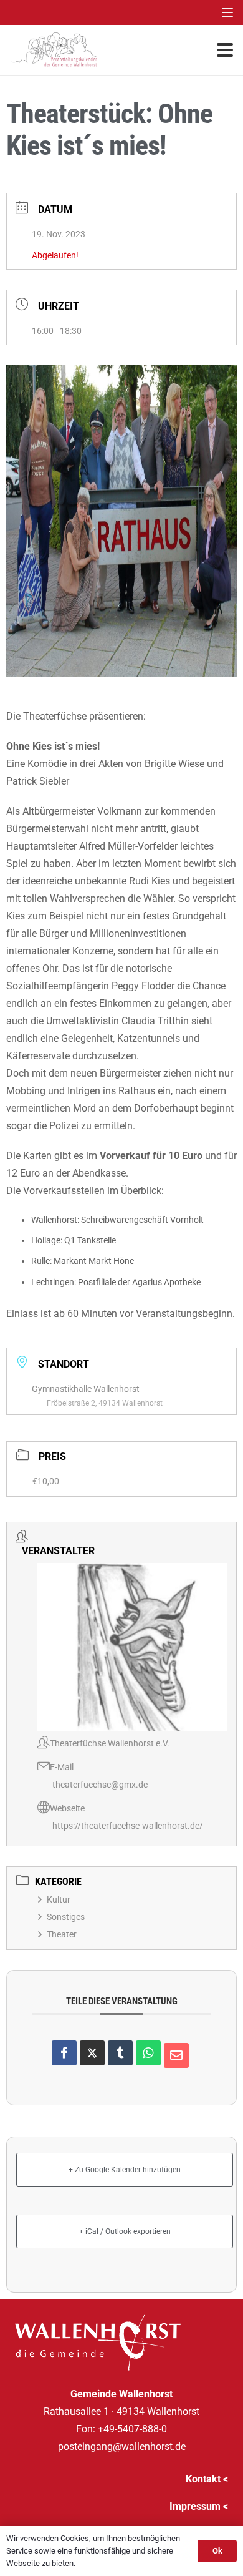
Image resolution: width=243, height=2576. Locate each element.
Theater (62, 1934)
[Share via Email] (176, 2055)
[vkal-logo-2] (54, 50)
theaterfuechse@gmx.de (100, 1785)
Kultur (59, 1899)
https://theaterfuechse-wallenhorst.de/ (128, 1826)
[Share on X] (92, 2053)
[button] (227, 12)
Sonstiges (66, 1917)
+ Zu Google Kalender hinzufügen (125, 2170)
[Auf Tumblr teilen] (120, 2053)
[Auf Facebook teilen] (64, 2053)
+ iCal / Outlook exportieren (125, 2231)
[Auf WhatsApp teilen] (148, 2053)
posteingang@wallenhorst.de (122, 2446)
